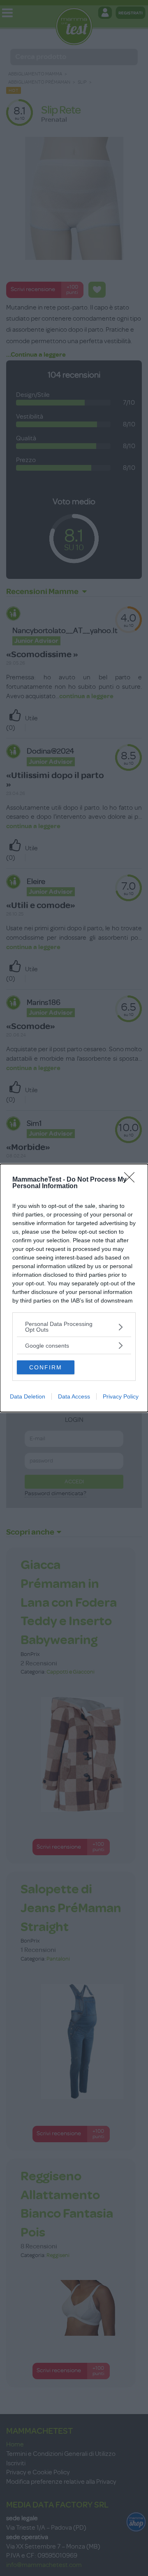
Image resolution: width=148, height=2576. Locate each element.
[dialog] (74, 1288)
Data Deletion (28, 1396)
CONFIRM (46, 1367)
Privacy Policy (121, 1396)
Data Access (74, 1396)
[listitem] (74, 1327)
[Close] (132, 1180)
